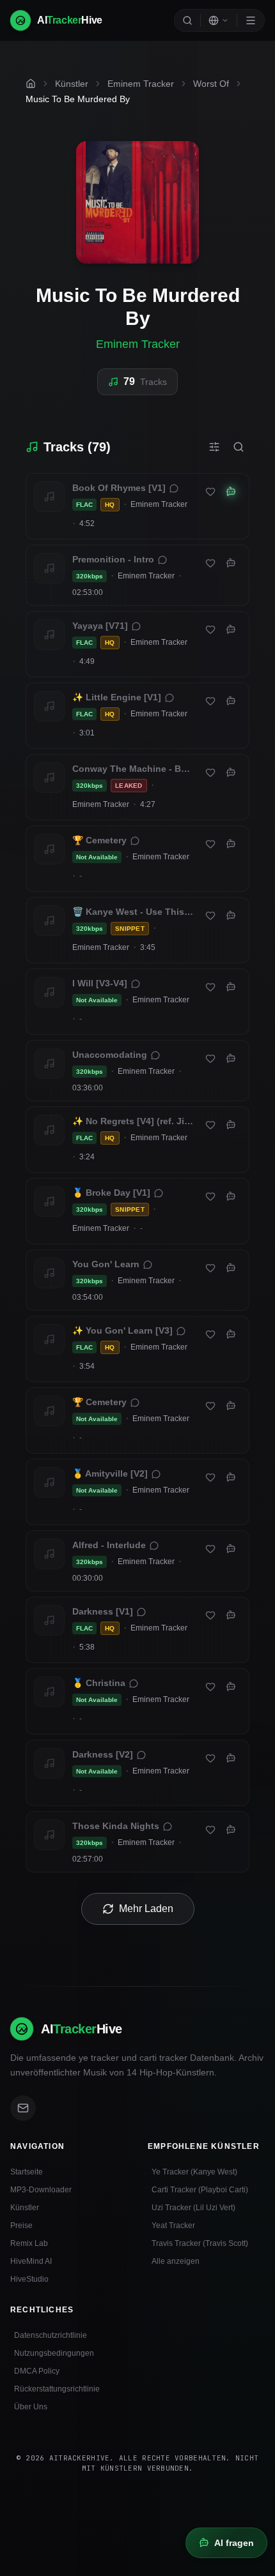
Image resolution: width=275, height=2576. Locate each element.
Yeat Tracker (173, 2226)
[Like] (210, 492)
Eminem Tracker (138, 344)
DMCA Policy (37, 2371)
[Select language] (219, 20)
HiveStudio (29, 2279)
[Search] (187, 20)
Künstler (25, 2208)
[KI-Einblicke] (231, 492)
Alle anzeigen (176, 2261)
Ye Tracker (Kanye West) (194, 2172)
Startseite (27, 2172)
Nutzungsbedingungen (54, 2353)
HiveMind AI (31, 2261)
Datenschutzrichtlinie (51, 2335)
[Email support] (23, 2108)
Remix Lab (29, 2243)
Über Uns (31, 2407)
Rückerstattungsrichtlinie (57, 2389)
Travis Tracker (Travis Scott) (200, 2243)
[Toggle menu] (251, 20)
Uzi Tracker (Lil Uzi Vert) (193, 2208)
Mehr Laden (146, 1909)
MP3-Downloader (41, 2190)
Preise (21, 2226)
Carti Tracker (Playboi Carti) (200, 2190)
